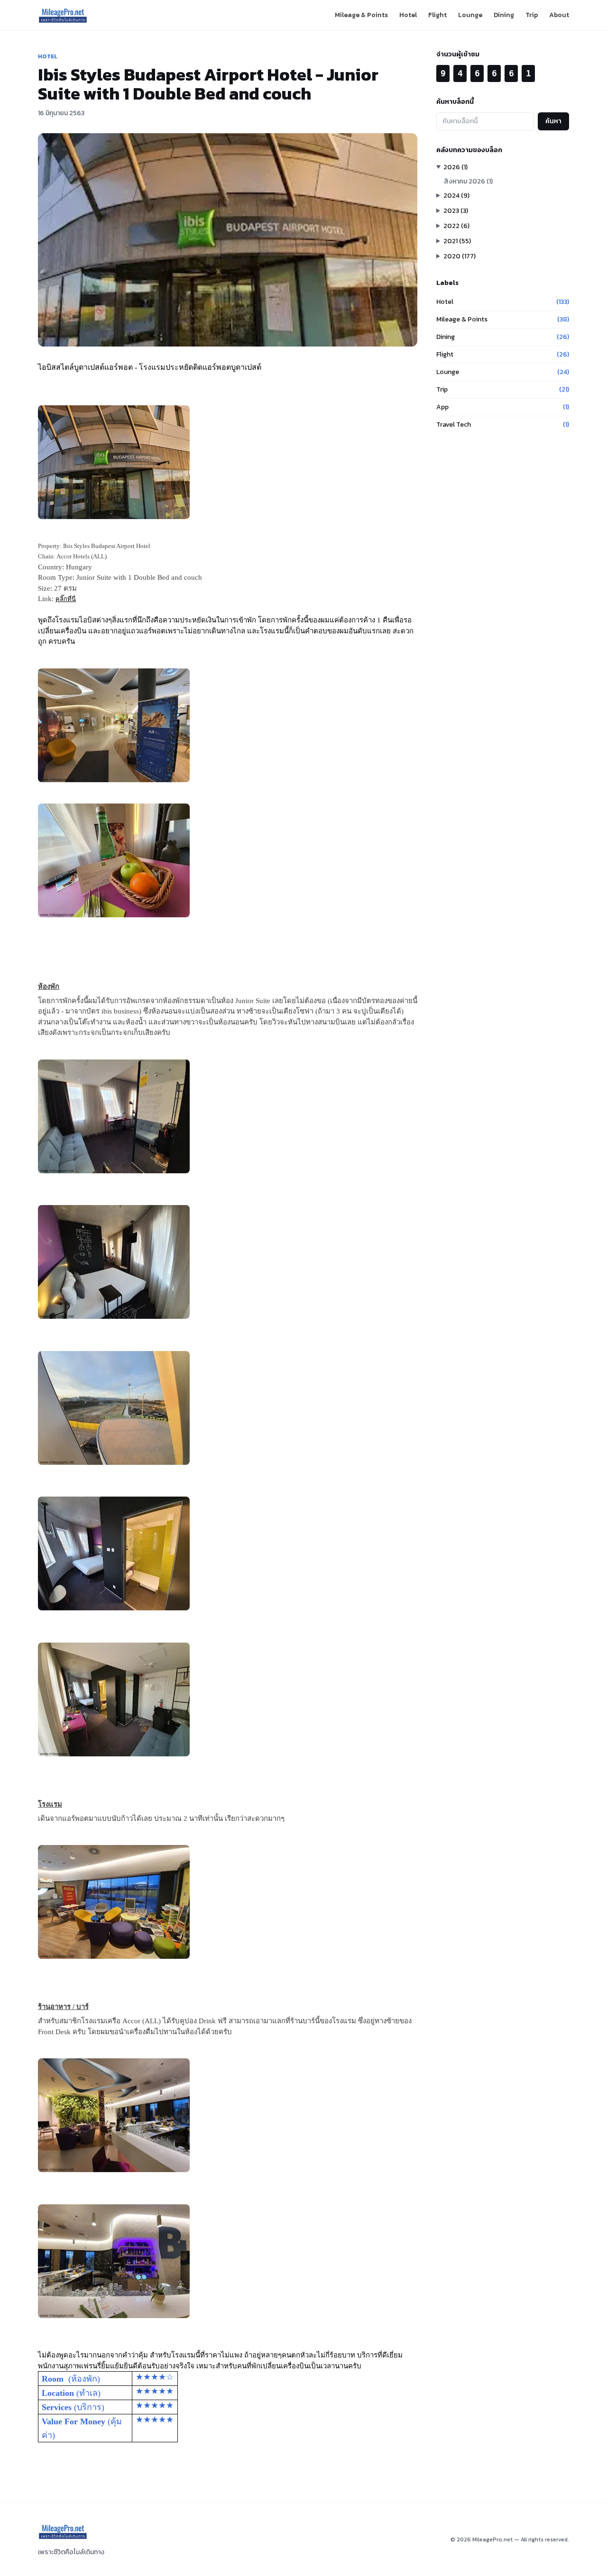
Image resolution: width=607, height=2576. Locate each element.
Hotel (408, 15)
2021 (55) (457, 241)
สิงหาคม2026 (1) (468, 181)
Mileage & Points (361, 15)
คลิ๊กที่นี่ (66, 599)
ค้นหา (553, 121)
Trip (532, 15)
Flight (437, 15)
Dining (504, 15)
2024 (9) (456, 196)
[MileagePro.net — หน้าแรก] (63, 15)
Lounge (470, 15)
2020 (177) (460, 256)
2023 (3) (456, 211)
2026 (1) (455, 167)
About (559, 15)
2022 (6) (456, 226)
